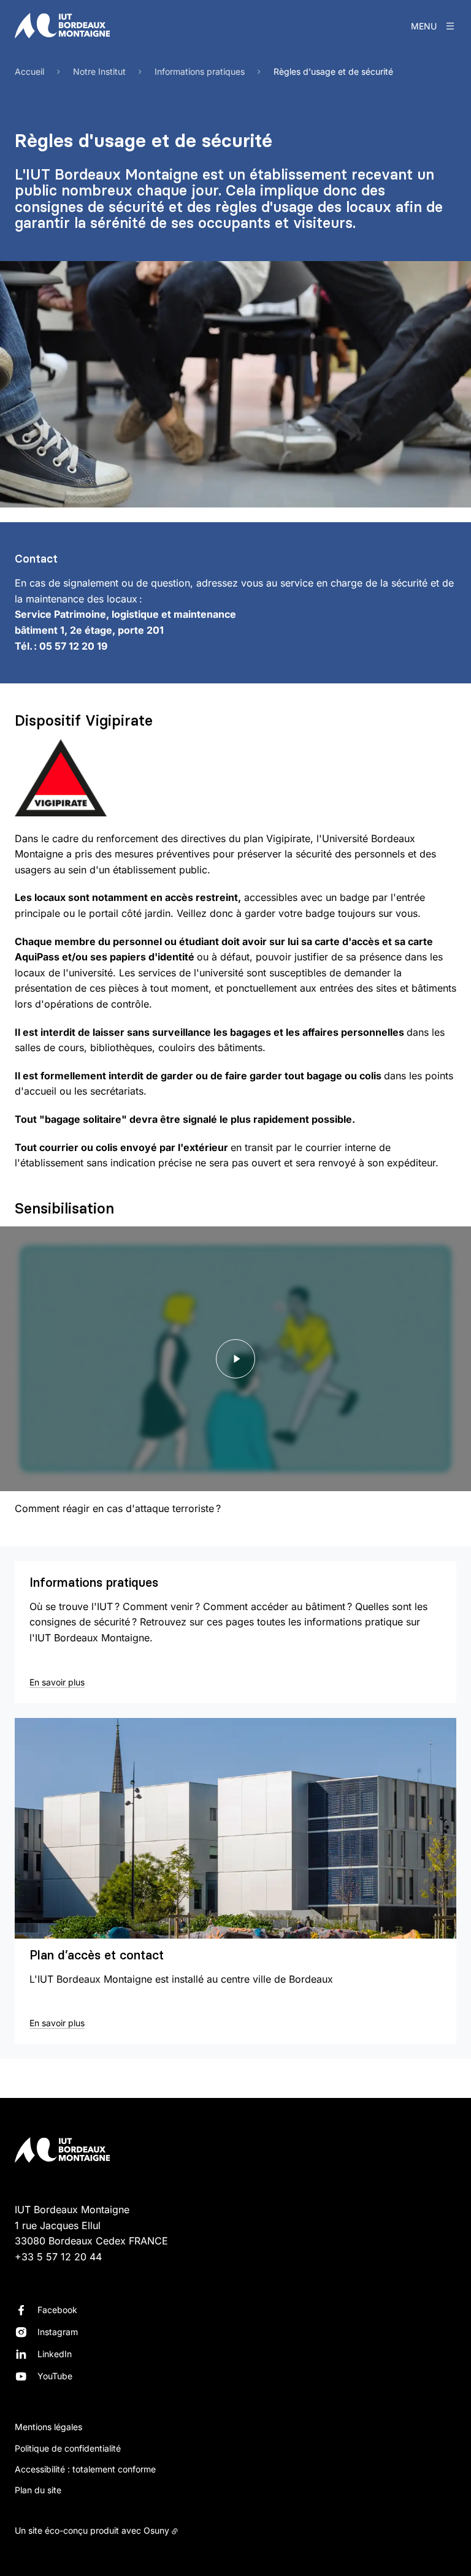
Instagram (58, 2332)
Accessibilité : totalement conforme (85, 2469)
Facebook (57, 2310)
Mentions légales (48, 2427)
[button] (235, 384)
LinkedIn (55, 2354)
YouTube (55, 2376)
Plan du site (38, 2490)
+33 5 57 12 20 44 (58, 2257)
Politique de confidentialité (68, 2448)
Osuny (156, 2530)
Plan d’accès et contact (97, 1955)
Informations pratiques (94, 1582)
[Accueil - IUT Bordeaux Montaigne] (62, 26)
